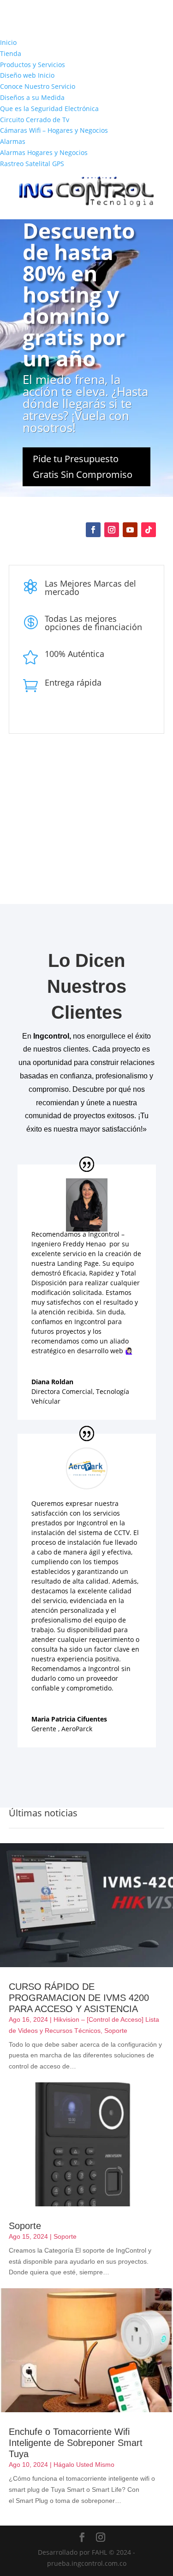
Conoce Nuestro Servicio (38, 86)
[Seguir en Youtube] (130, 530)
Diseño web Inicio (27, 75)
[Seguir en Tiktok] (149, 530)
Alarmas (13, 141)
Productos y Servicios (33, 65)
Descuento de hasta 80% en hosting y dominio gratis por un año (79, 294)
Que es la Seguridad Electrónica (49, 108)
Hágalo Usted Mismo (84, 2465)
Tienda (11, 53)
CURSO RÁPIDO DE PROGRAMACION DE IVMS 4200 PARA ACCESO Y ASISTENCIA (79, 1998)
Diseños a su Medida (32, 97)
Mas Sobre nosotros (97, 864)
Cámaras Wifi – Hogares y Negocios (54, 130)
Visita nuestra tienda (87, 798)
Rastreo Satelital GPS (32, 164)
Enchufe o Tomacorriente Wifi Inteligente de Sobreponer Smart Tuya (76, 2443)
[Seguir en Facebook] (93, 530)
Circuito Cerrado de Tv (35, 120)
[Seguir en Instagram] (112, 530)
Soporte (116, 2031)
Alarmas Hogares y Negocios (44, 152)
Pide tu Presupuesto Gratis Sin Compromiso (83, 467)
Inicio (8, 42)
